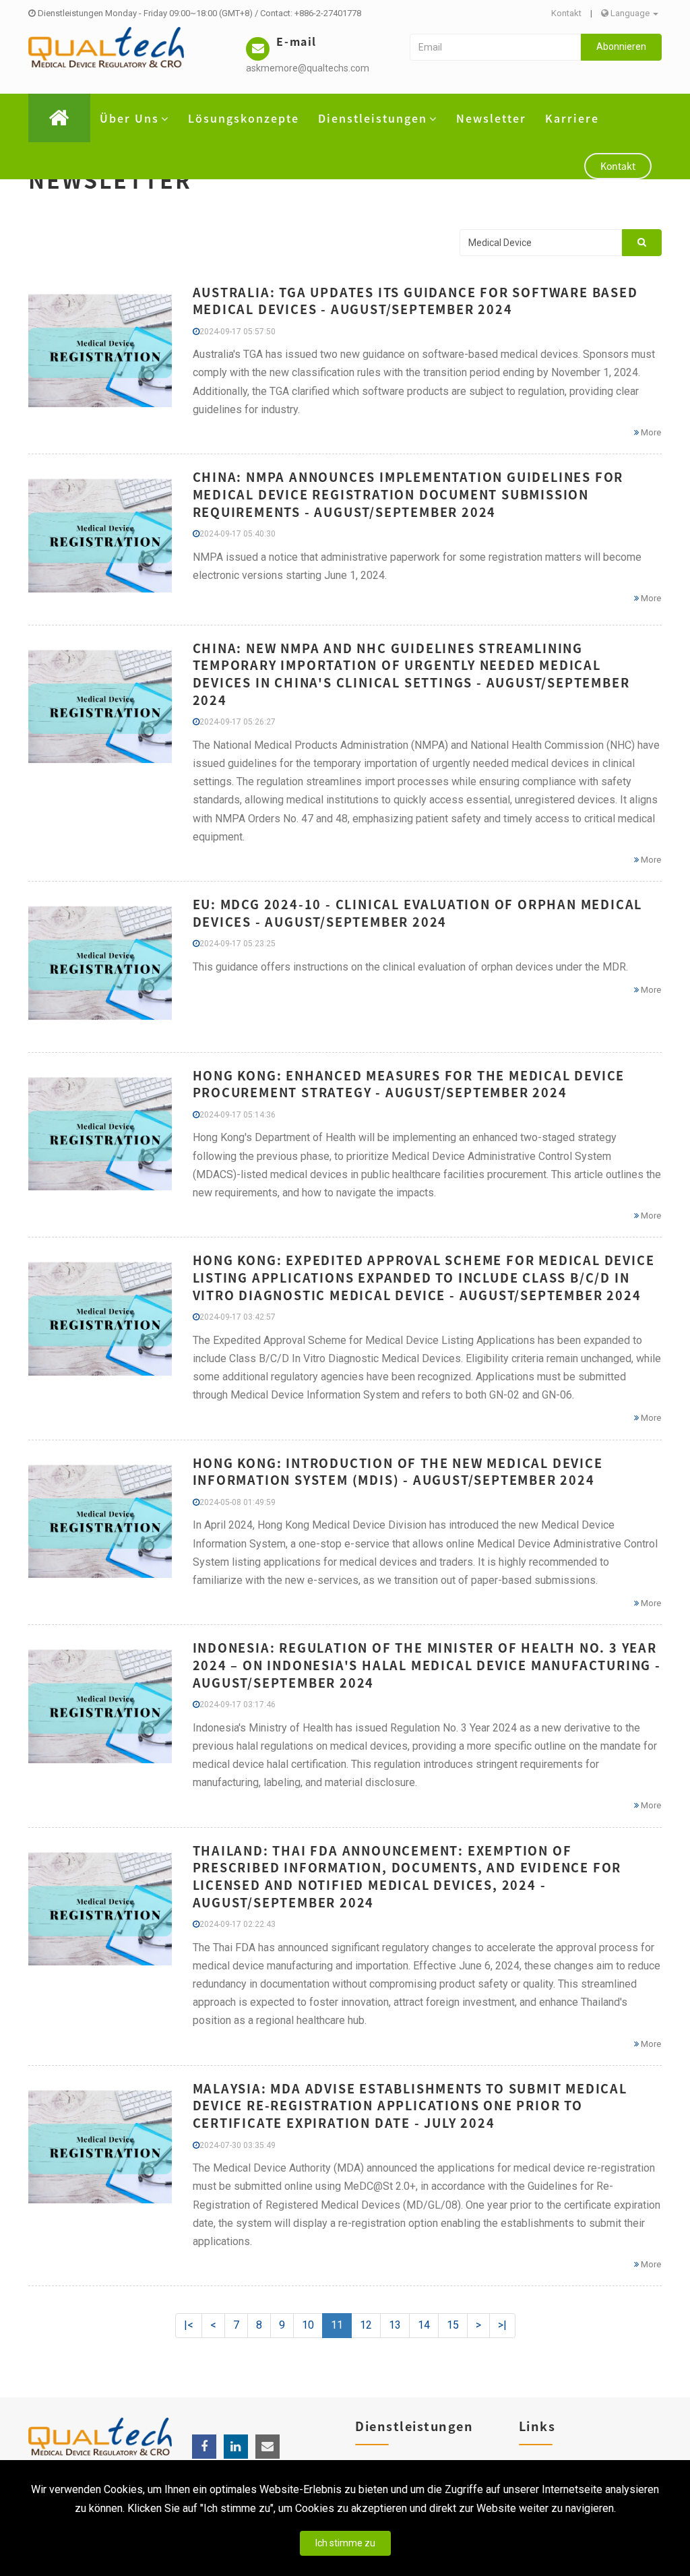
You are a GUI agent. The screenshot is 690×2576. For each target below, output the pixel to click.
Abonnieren (621, 47)
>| (502, 2325)
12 (366, 2325)
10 (308, 2325)
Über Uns (129, 118)
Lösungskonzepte (244, 118)
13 (395, 2325)
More (650, 432)
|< (189, 2325)
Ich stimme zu (345, 2543)
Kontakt (566, 13)
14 (424, 2325)
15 (453, 2325)
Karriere (572, 118)
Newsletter (491, 118)
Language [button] (630, 13)
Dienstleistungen (373, 118)
